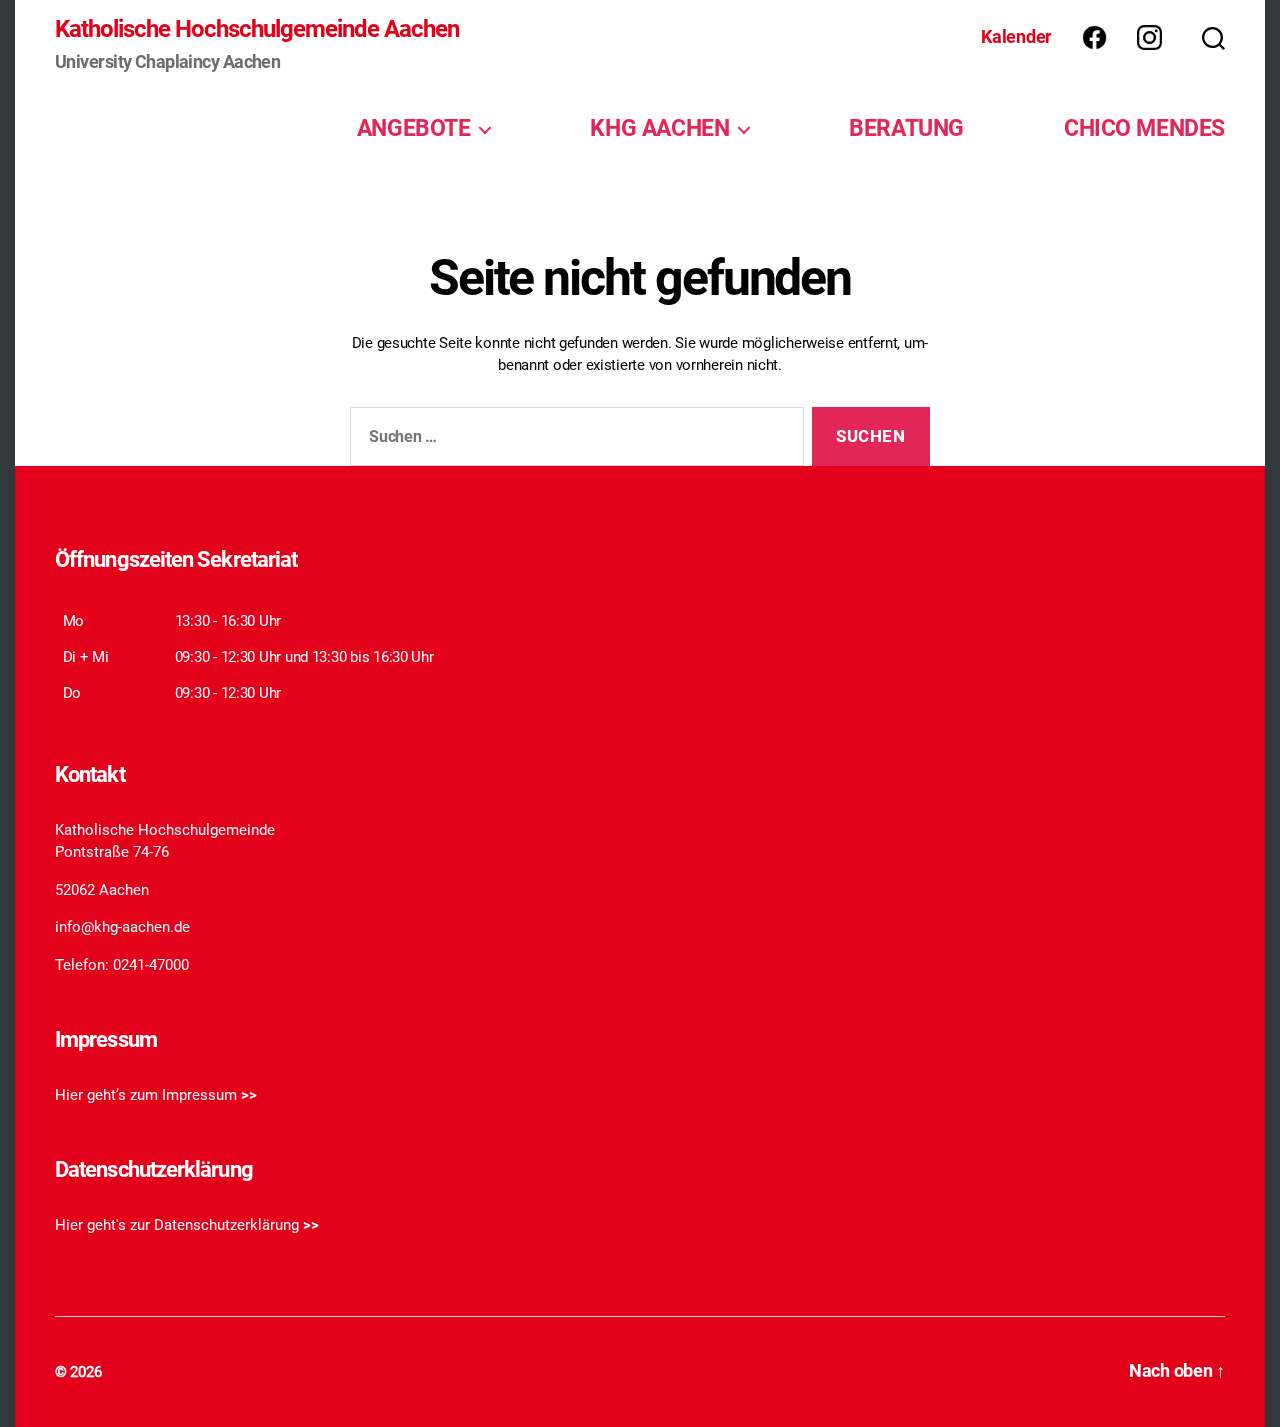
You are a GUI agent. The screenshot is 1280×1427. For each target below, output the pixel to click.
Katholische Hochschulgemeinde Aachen (257, 29)
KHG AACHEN (659, 128)
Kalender (1016, 36)
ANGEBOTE (414, 128)
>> (249, 1095)
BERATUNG (906, 128)
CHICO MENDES (1144, 128)
